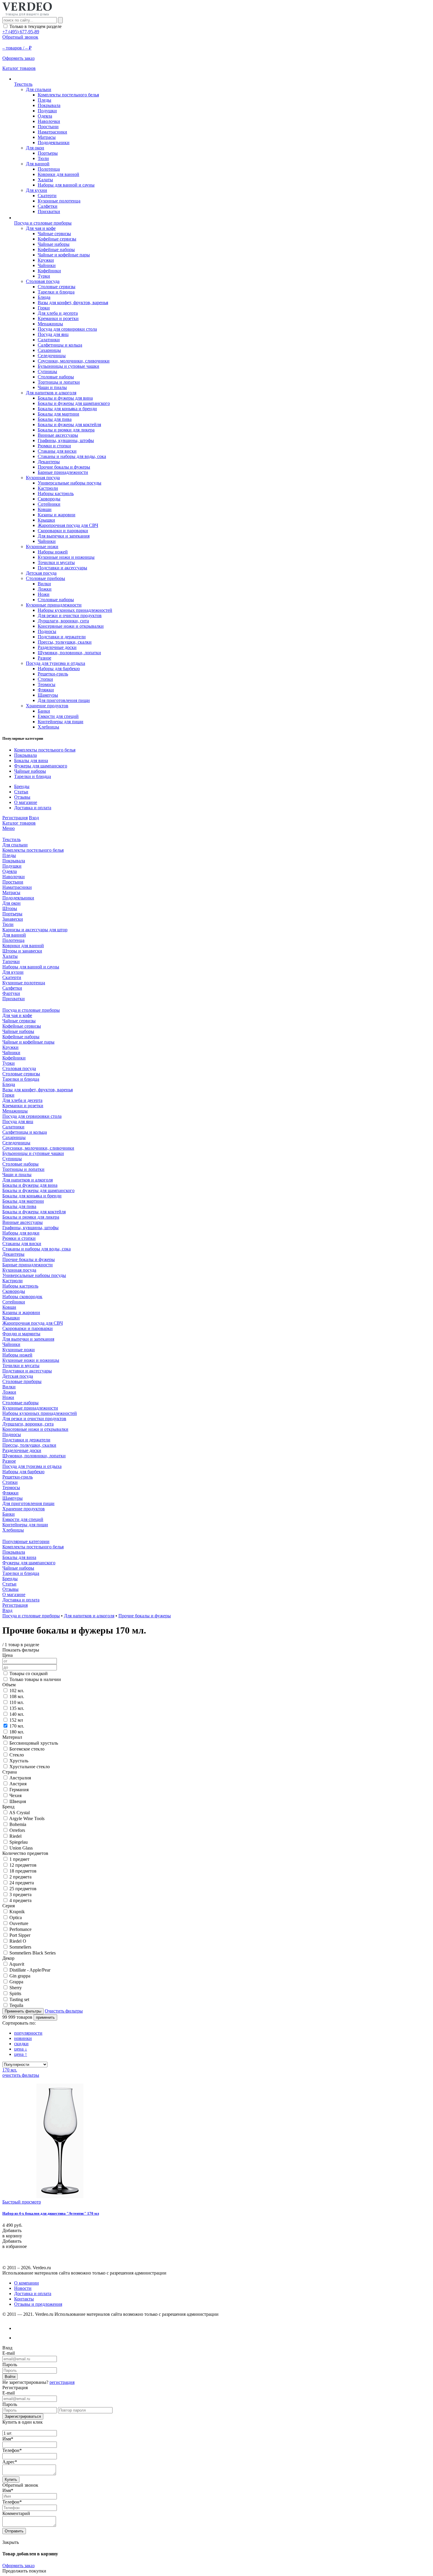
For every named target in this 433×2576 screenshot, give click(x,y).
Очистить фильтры (64, 2011)
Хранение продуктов (47, 706)
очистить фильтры (21, 2075)
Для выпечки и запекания (64, 536)
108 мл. (17, 1696)
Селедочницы (52, 356)
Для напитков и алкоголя (51, 393)
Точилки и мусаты (56, 562)
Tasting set (19, 1999)
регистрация (62, 2382)
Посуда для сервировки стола (67, 329)
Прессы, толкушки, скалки (65, 642)
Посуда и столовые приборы (31, 1616)
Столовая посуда (43, 281)
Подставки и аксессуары (62, 568)
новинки (23, 2038)
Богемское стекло (27, 1749)
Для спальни (39, 89)
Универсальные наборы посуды (70, 483)
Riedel (15, 1836)
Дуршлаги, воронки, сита (63, 621)
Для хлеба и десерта (58, 313)
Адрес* (10, 2462)
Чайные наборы (54, 244)
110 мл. (17, 1702)
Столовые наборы (56, 377)
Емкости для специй (58, 716)
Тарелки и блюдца (56, 292)
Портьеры (48, 153)
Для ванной (38, 164)
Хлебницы (48, 727)
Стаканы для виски (57, 451)
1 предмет (19, 1859)
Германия (19, 1790)
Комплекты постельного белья (68, 95)
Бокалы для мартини (58, 414)
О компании (27, 2283)
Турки (44, 276)
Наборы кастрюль (56, 493)
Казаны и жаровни (57, 515)
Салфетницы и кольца (60, 345)
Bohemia (18, 1824)
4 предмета (20, 1900)
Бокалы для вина (31, 760)
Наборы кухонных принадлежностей (75, 610)
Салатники (49, 340)
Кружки (46, 260)
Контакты (24, 2299)
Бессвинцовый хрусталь (34, 1743)
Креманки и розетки (58, 318)
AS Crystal (19, 1813)
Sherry (16, 1988)
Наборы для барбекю (59, 669)
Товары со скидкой (29, 1673)
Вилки (44, 584)
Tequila (16, 2005)
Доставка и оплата (33, 808)
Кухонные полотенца (59, 201)
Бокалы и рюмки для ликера (66, 430)
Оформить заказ (18, 2566)
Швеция (18, 1801)
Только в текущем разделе (35, 26)
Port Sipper (20, 1935)
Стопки (45, 679)
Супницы (47, 371)
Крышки (46, 520)
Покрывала (49, 105)
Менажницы (50, 324)
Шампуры (48, 695)
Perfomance (20, 1929)
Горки (44, 308)
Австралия (20, 1778)
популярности (28, 2033)
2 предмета (20, 1877)
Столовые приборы (46, 578)
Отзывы (22, 797)
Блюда (44, 297)
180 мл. (17, 1732)
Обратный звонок (20, 37)
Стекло (17, 1755)
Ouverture (19, 1923)
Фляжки (46, 690)
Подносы (47, 631)
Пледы (44, 100)
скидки (21, 2044)
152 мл (16, 1720)
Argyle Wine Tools (27, 1818)
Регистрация (15, 818)
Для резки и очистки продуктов (70, 615)
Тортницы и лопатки (59, 382)
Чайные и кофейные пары (64, 255)
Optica (16, 1917)
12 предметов (23, 1865)
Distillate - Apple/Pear (30, 1970)
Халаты (45, 180)
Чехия (15, 1795)
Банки (44, 711)
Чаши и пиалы (52, 387)
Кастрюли (48, 488)
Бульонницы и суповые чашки (68, 366)
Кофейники (49, 271)
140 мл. (17, 1714)
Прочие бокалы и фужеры (64, 467)
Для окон (35, 148)
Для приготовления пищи (64, 700)
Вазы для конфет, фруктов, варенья (73, 303)
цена (21, 2049)
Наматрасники (52, 132)
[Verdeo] (27, 14)
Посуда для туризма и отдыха (56, 663)
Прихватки (49, 211)
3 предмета (20, 1894)
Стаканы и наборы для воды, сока (72, 456)
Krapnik (17, 1912)
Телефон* (12, 2450)
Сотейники (49, 504)
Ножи (44, 594)
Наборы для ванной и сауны (66, 185)
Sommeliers (20, 1947)
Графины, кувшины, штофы (66, 440)
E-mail (9, 2353)
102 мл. (17, 1691)
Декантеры (49, 462)
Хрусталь (19, 1761)
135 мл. (17, 1708)
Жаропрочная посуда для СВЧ (68, 525)
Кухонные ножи (42, 547)
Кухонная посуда (43, 478)
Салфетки (48, 206)
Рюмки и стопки (54, 446)
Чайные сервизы (54, 234)
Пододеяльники (54, 142)
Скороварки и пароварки (63, 531)
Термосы (47, 684)
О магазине (26, 802)
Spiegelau (19, 1842)
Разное (44, 658)
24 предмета (22, 1883)
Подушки (47, 111)
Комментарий (16, 2513)
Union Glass (21, 1848)
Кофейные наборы (56, 249)
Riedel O (18, 1941)
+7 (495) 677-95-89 (21, 32)
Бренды (22, 786)
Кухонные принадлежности (54, 605)
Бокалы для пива (55, 419)
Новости (23, 2288)
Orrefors (17, 1830)
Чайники (47, 265)
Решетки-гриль (53, 674)
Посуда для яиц (53, 334)
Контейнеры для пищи (61, 722)
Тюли (43, 158)
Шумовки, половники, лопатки (69, 653)
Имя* (8, 2439)
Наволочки (49, 121)
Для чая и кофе (41, 228)
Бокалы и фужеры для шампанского (74, 403)
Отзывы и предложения (38, 2304)
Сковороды (49, 499)
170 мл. (17, 1726)
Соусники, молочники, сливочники (74, 361)
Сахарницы (49, 350)
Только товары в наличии (35, 1679)
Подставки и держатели (62, 637)
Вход (34, 818)
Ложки (45, 589)
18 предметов (23, 1871)
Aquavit (17, 1964)
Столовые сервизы (57, 287)
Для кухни (37, 190)
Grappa (16, 1982)
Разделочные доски (57, 647)
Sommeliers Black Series (33, 1953)
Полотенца (49, 169)
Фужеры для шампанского (41, 766)
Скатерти (47, 196)
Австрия (18, 1784)
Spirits (15, 1994)
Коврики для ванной (58, 174)
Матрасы (47, 137)
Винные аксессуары (58, 435)
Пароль (10, 2365)
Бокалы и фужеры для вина (65, 398)
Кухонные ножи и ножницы (66, 557)
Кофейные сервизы (57, 239)
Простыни (48, 127)
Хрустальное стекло (30, 1767)
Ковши (45, 509)
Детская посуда (41, 573)
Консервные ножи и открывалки (71, 626)
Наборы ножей (53, 552)
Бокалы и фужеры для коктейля (69, 425)
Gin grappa (20, 1976)
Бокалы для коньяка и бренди (67, 409)
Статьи (21, 792)
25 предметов (23, 1889)
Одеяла (45, 116)
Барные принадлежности (63, 472)
